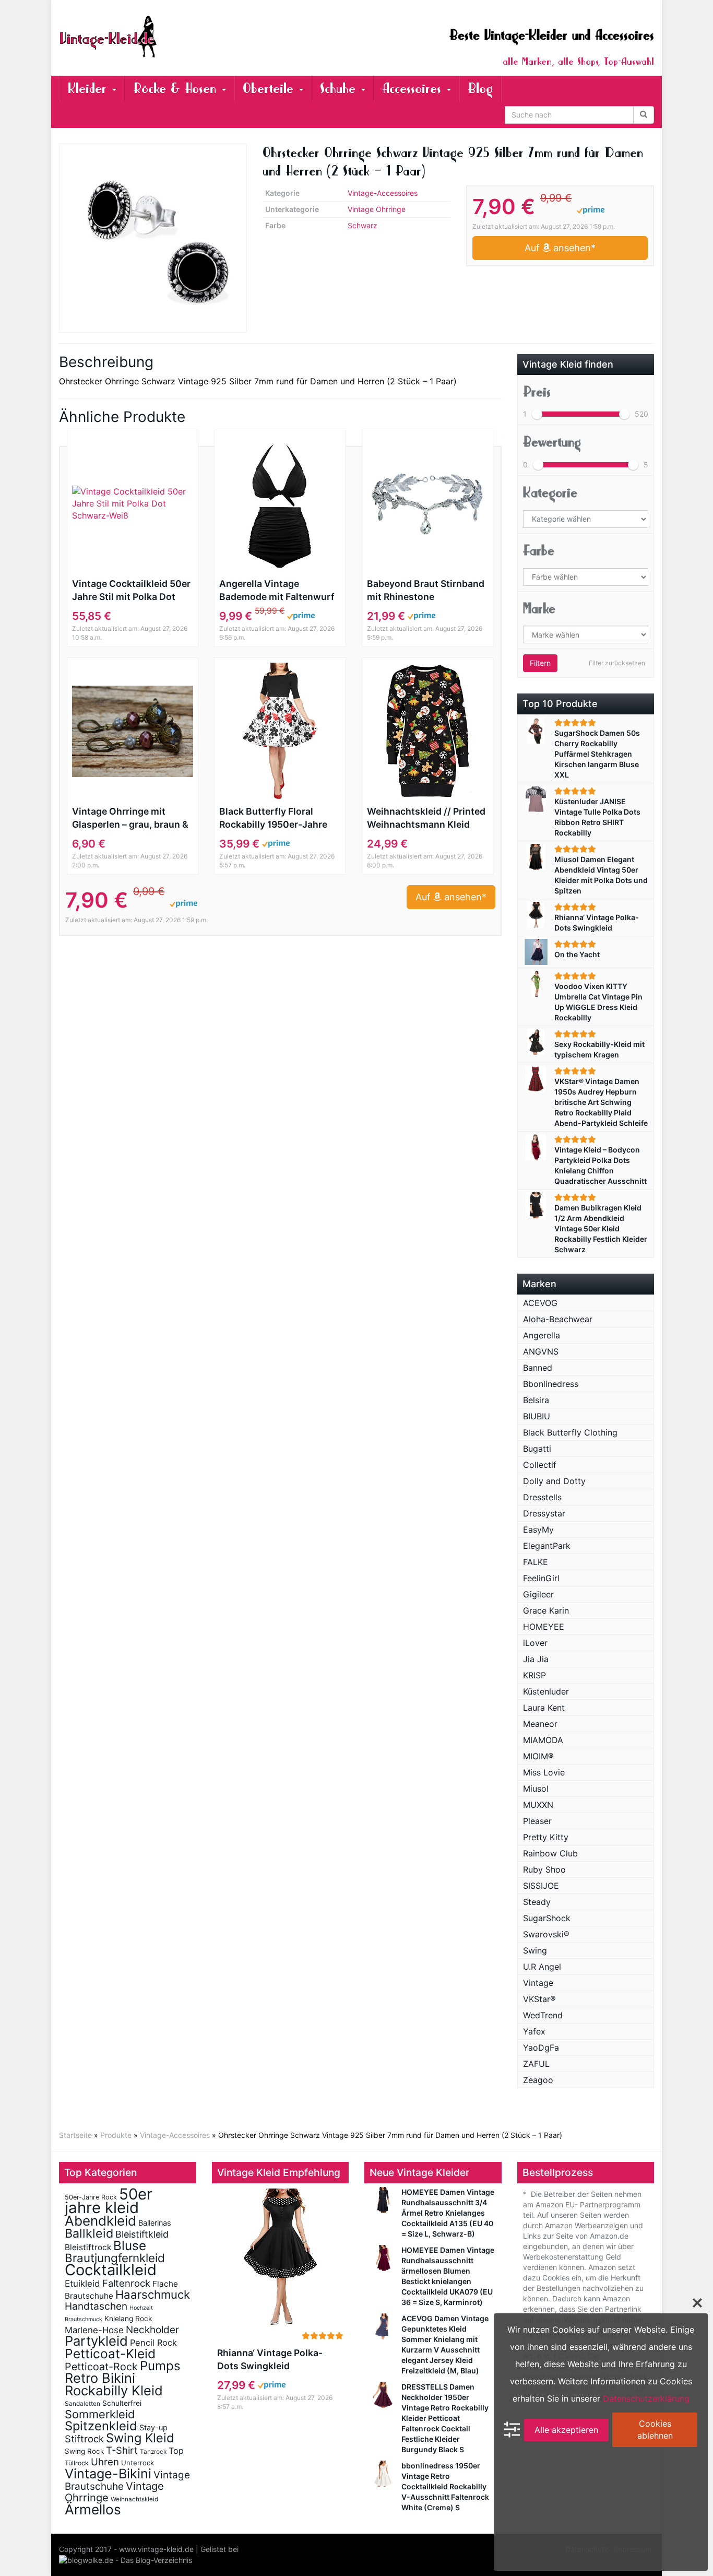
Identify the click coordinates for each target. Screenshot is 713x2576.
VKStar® (539, 1999)
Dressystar (544, 1513)
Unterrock (138, 2463)
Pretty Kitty (546, 1837)
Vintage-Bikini (108, 2474)
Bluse (130, 2245)
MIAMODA (543, 1740)
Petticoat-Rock (101, 2367)
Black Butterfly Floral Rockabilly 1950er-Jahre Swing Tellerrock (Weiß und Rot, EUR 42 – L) (273, 818)
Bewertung (552, 442)
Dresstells (542, 1497)
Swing (535, 1950)
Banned (538, 1368)
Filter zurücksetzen (617, 663)
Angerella (542, 1335)
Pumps (160, 2366)
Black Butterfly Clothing (570, 1432)
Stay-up (153, 2427)
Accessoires (414, 89)
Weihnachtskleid (134, 2499)
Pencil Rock (153, 2343)
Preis (537, 392)
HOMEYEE (544, 1627)
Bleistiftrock (88, 2247)
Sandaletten (82, 2404)
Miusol (536, 1789)
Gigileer (538, 1594)
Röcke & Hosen (177, 89)
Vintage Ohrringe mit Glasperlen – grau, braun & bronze (130, 818)
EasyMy (538, 1530)
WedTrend (543, 2015)
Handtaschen (96, 2306)
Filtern (540, 663)
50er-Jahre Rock (91, 2197)
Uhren (105, 2462)
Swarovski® (546, 1934)
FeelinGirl (541, 1578)
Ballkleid (89, 2233)
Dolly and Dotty (554, 1481)
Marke (539, 609)
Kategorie (550, 493)
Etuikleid (82, 2284)
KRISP (534, 1675)
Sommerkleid (100, 2414)
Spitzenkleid (101, 2426)
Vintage (538, 1983)
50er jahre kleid (109, 2201)
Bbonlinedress (551, 1384)
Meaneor (540, 1724)
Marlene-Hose (94, 2330)
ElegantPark (547, 1546)
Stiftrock (84, 2439)
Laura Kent (544, 1708)
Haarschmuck (153, 2295)
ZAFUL (536, 2064)
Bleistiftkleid (142, 2234)
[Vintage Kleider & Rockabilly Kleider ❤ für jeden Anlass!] (153, 37)
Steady (537, 1902)
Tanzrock (153, 2452)
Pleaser (537, 1821)
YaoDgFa (541, 2048)
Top (176, 2451)
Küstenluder (546, 1691)
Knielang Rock (128, 2319)
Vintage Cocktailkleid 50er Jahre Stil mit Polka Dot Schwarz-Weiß (131, 591)
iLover (535, 1643)
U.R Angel (542, 1967)
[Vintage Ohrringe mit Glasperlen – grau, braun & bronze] (133, 731)
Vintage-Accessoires (383, 193)
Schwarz (363, 225)
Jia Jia (536, 1659)
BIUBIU (537, 1416)
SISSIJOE (541, 1886)
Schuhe (340, 89)
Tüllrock (77, 2463)
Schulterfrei (122, 2403)
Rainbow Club (550, 1853)
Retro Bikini (100, 2378)
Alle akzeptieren (566, 2429)
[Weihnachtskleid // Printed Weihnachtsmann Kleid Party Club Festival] (427, 731)
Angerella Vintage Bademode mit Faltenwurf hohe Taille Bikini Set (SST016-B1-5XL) (277, 591)
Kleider (90, 89)
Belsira (536, 1400)
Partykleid (96, 2341)
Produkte (116, 2135)
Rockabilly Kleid (114, 2390)
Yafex (534, 2031)
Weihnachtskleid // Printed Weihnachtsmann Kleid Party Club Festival (426, 818)
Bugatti (537, 1449)
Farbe (539, 551)
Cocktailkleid (111, 2270)
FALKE (536, 1562)
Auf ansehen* (560, 248)
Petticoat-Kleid (110, 2354)
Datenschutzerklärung (646, 2398)
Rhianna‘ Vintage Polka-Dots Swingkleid (270, 2359)
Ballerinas (155, 2223)
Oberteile (270, 89)
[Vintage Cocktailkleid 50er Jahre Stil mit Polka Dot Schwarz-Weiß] (133, 504)
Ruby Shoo (544, 1869)
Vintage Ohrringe (377, 209)
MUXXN (538, 1805)
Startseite (75, 2135)
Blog (480, 89)
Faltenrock (126, 2283)
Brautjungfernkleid (115, 2258)
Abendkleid (100, 2221)
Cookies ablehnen (655, 2430)
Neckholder (152, 2330)
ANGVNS (541, 1351)
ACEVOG (540, 1303)
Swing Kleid (140, 2438)
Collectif (540, 1465)
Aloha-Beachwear (558, 1319)
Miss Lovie (544, 1772)
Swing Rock (84, 2451)
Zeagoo (538, 2080)
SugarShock (547, 1918)
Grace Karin (546, 1610)
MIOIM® (538, 1756)
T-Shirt (122, 2450)
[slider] (537, 414)
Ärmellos (93, 2509)
